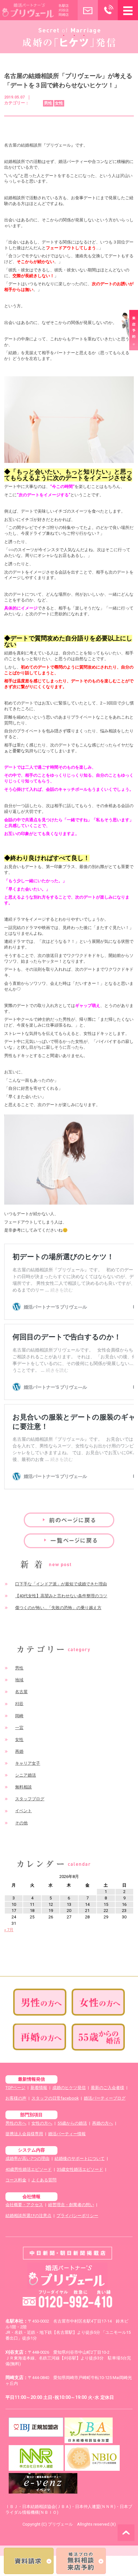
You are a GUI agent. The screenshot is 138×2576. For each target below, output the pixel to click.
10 (14, 1904)
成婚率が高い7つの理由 (27, 2158)
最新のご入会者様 (108, 2088)
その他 (21, 1823)
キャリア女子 (28, 1763)
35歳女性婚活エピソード (80, 2169)
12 (51, 1904)
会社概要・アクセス (24, 2205)
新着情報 (39, 2088)
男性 (19, 1668)
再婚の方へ (103, 2123)
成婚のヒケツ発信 (69, 2088)
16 (124, 1904)
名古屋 (21, 1692)
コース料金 (16, 2180)
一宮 (19, 1728)
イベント (23, 1811)
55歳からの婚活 (72, 2123)
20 (69, 1911)
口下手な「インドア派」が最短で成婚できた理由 (61, 1584)
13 (69, 1904)
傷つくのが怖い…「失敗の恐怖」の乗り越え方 (58, 1608)
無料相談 (23, 1787)
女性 (19, 1740)
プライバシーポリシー (77, 2216)
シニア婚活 (26, 1775)
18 (32, 1911)
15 (106, 1904)
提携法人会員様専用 (24, 2134)
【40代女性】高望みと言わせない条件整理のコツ (61, 1596)
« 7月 (9, 1930)
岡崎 (19, 1716)
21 (87, 1911)
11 (32, 1904)
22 (106, 1911)
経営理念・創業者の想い (71, 2205)
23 (124, 1911)
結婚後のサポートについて (80, 2158)
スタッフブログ (30, 1799)
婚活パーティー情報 (67, 2134)
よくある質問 (44, 2180)
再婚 (19, 1751)
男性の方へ (16, 2123)
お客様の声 (16, 2098)
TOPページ (15, 2088)
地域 (19, 1680)
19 (51, 1911)
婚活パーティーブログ (105, 2098)
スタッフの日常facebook (55, 2098)
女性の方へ (42, 2123)
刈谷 (19, 1704)
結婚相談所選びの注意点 (28, 2216)
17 (14, 1911)
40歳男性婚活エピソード (29, 2169)
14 (87, 1904)
